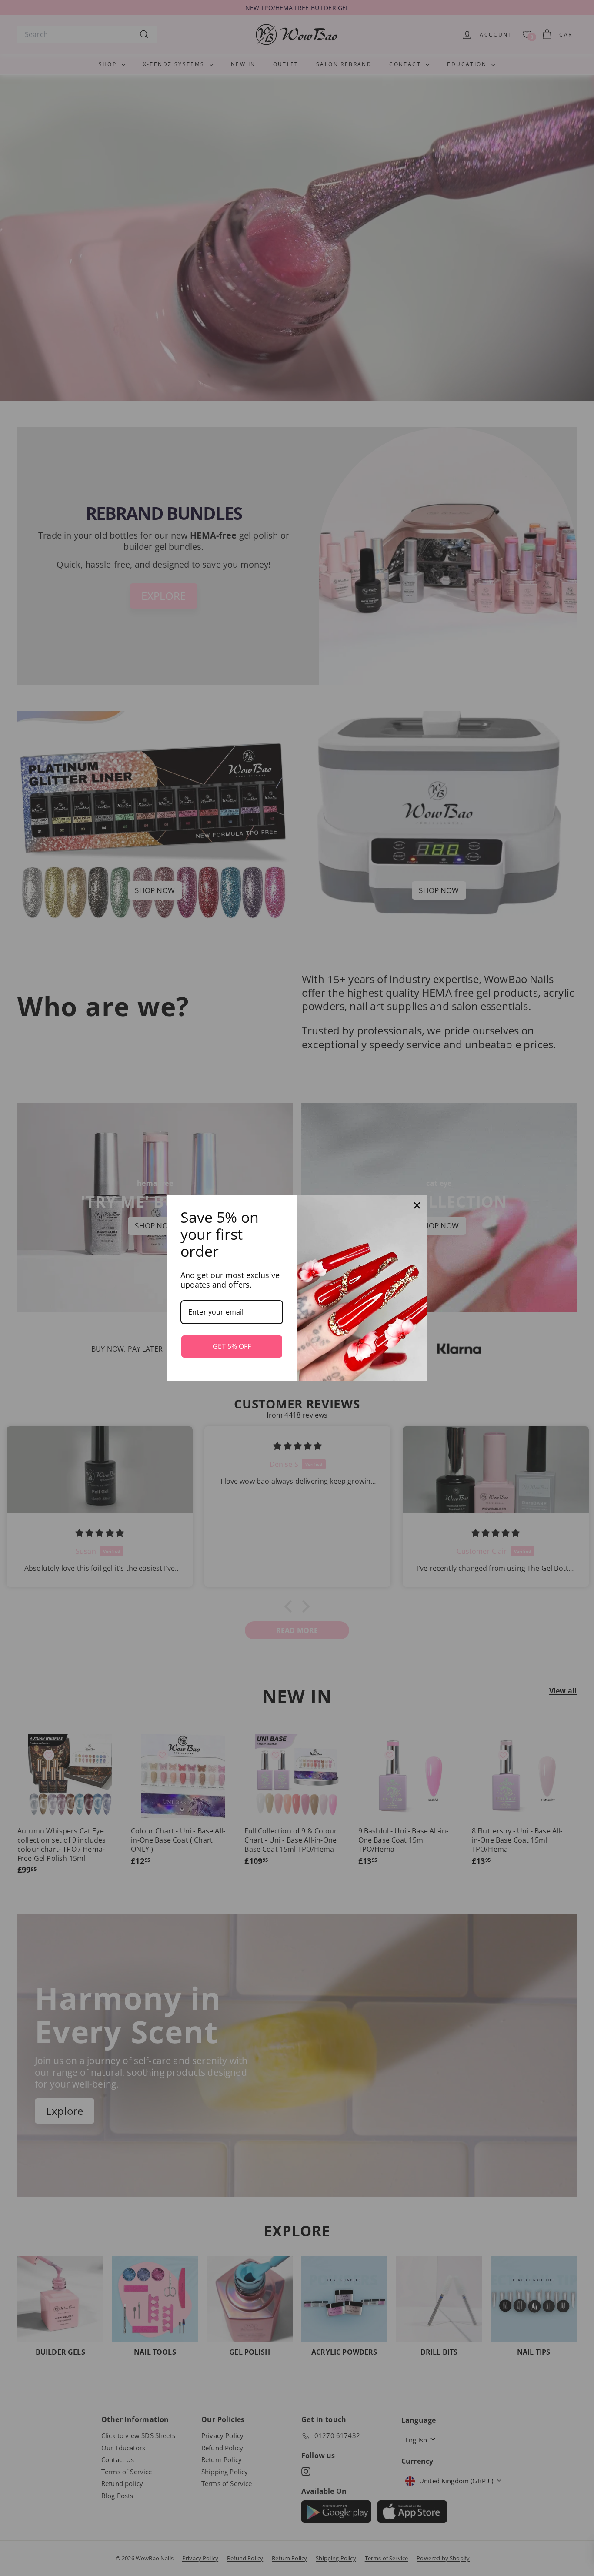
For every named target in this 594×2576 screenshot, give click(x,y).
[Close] (417, 1205)
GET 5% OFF (232, 1346)
